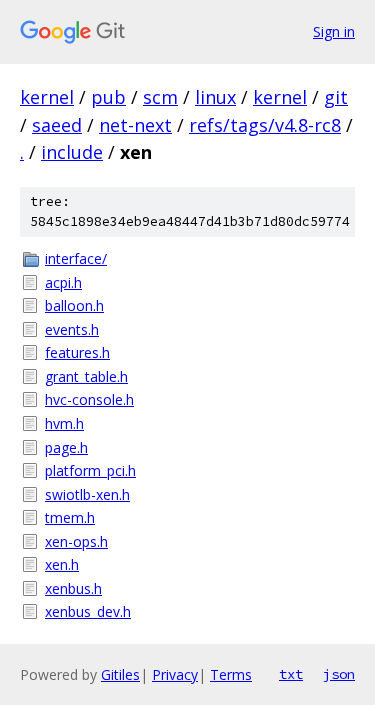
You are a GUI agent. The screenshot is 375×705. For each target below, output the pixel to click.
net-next (135, 125)
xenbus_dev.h (88, 611)
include (72, 152)
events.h (72, 329)
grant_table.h (86, 376)
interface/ (76, 258)
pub (108, 97)
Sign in (334, 31)
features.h (77, 352)
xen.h (62, 564)
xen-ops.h (76, 541)
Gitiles (120, 674)
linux (215, 97)
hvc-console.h (89, 399)
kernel (47, 97)
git (336, 97)
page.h (66, 447)
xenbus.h (73, 588)
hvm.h (64, 423)
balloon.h (74, 305)
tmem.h (70, 517)
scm (160, 97)
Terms (231, 674)
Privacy (175, 674)
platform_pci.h (90, 470)
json (339, 674)
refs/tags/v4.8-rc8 (265, 125)
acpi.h (63, 282)
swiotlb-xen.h (87, 494)
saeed (57, 125)
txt (291, 674)
